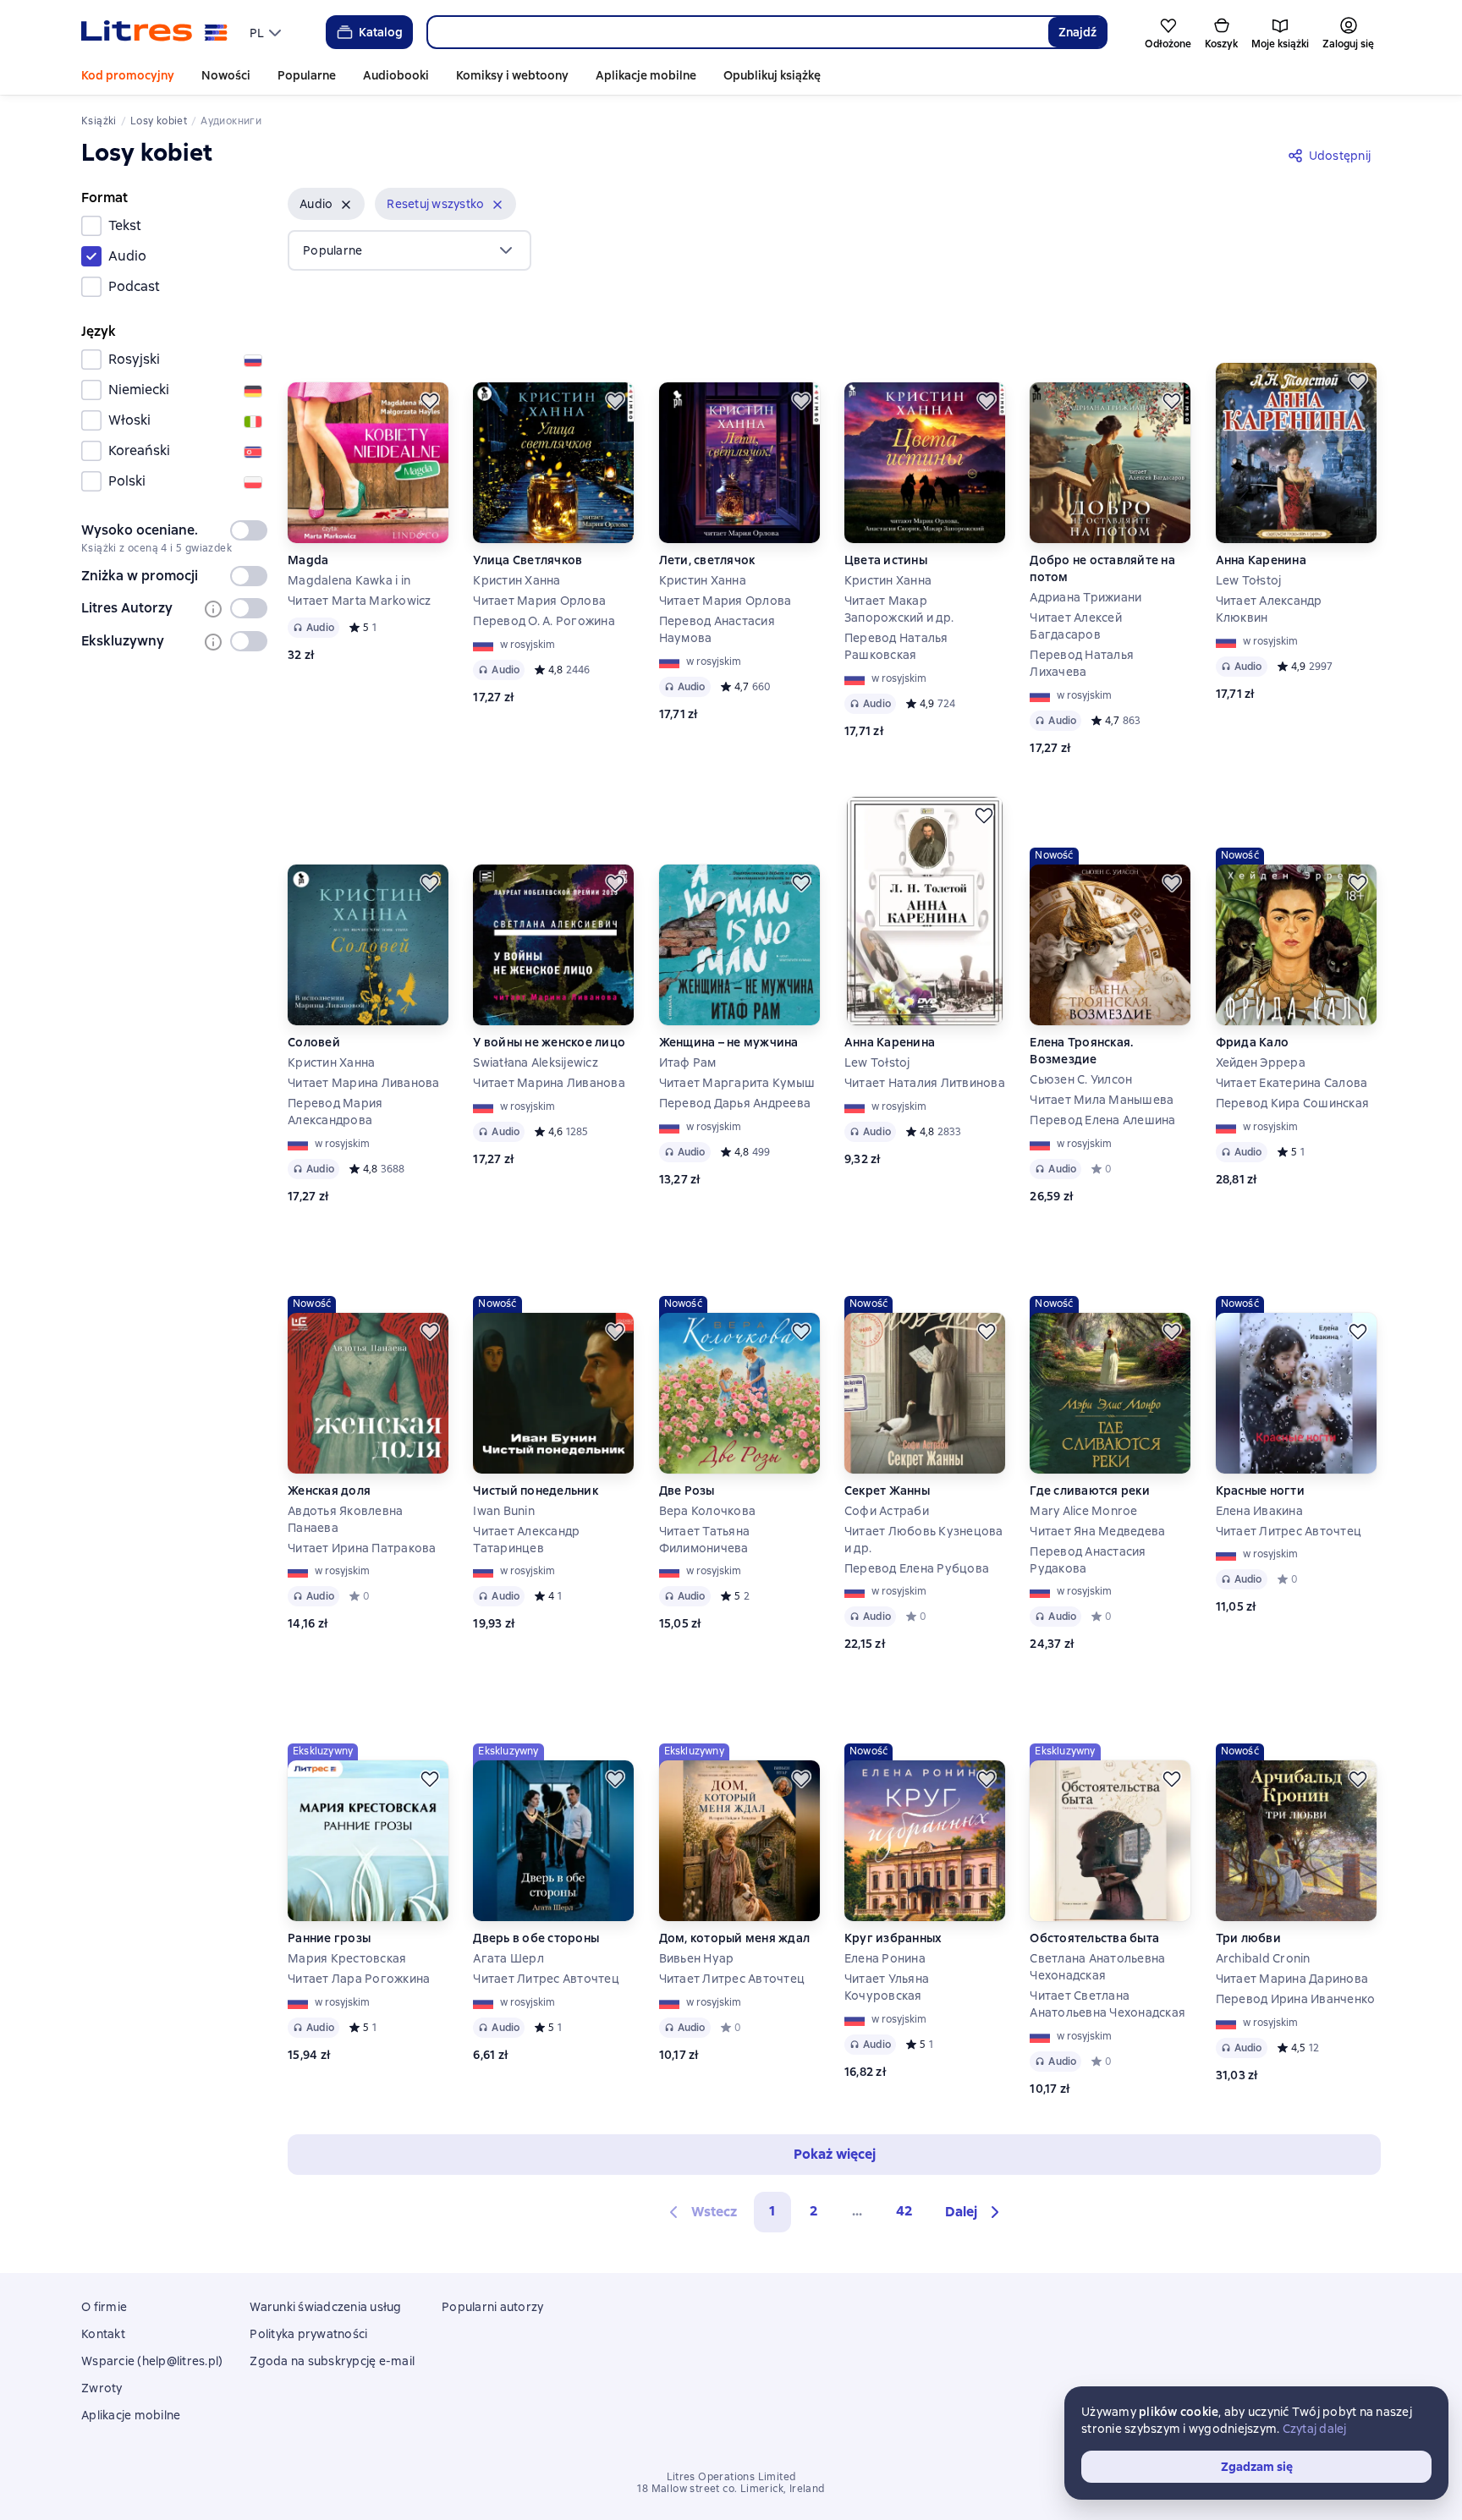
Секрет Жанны (887, 1491)
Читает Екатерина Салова (1292, 1083)
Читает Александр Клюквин (1269, 609)
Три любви (1248, 1938)
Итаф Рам (688, 1062)
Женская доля (329, 1491)
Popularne (307, 75)
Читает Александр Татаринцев (526, 1540)
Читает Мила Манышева (1102, 1100)
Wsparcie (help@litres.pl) (152, 2361)
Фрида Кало (1253, 1042)
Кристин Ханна (517, 580)
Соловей (314, 1042)
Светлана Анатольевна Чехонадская (1097, 1967)
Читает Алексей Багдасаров (1076, 626)
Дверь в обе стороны (536, 1938)
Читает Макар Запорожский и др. (899, 609)
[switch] (249, 530)
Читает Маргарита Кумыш (737, 1083)
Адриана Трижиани (1086, 597)
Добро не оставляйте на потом (1102, 568)
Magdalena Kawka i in (349, 580)
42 (904, 2211)
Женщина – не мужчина (729, 1042)
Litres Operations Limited (731, 2477)
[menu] (267, 32)
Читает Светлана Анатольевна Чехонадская (1107, 2004)
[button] (326, 204)
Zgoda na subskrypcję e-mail (332, 2361)
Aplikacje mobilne (646, 75)
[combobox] (737, 32)
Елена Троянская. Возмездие (1081, 1051)
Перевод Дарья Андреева (735, 1103)
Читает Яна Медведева (1097, 1531)
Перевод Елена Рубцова (917, 1568)
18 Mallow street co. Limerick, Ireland (731, 2489)
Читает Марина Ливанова (364, 1083)
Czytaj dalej (1315, 2429)
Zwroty (102, 2388)
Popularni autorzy (492, 2307)
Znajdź (1077, 32)
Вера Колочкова (708, 1511)
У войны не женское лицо (549, 1042)
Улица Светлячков (528, 560)
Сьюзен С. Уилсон (1081, 1079)
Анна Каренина (1261, 560)
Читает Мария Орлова (539, 601)
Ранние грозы (329, 1938)
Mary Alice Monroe (1083, 1511)
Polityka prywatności (308, 2334)
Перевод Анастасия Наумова (717, 629)
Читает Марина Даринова (1292, 1979)
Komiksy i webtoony (512, 75)
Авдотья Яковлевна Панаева (345, 1519)
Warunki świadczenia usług (325, 2307)
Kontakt (103, 2334)
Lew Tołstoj (1249, 580)
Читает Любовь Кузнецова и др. (924, 1540)
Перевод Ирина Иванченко (1296, 1999)
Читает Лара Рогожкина (359, 1979)
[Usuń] (346, 205)
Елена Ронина (885, 1958)
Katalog (381, 32)
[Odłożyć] (430, 401)
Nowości (226, 75)
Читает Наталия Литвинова (925, 1083)
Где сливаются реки (1090, 1491)
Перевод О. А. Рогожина (544, 621)
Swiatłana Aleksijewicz (536, 1062)
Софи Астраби (887, 1511)
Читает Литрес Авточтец (1289, 1531)
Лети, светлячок (707, 560)
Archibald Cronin (1263, 1958)
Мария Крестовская (347, 1958)
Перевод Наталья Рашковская (896, 646)
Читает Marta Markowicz (360, 601)
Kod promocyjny (128, 75)
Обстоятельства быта (1094, 1938)
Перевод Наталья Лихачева (1082, 663)
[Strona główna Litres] (154, 32)
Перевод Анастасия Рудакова (1088, 1560)
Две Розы (687, 1491)
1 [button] (772, 2211)
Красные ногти (1260, 1491)
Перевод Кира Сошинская (1293, 1103)
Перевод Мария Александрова (335, 1112)
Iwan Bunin (504, 1511)
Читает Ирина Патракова (362, 1548)
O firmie (104, 2307)
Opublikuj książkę (772, 75)
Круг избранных (893, 1938)
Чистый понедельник (536, 1491)
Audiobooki (396, 75)
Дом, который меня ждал (735, 1938)
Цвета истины (886, 560)
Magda (308, 560)
